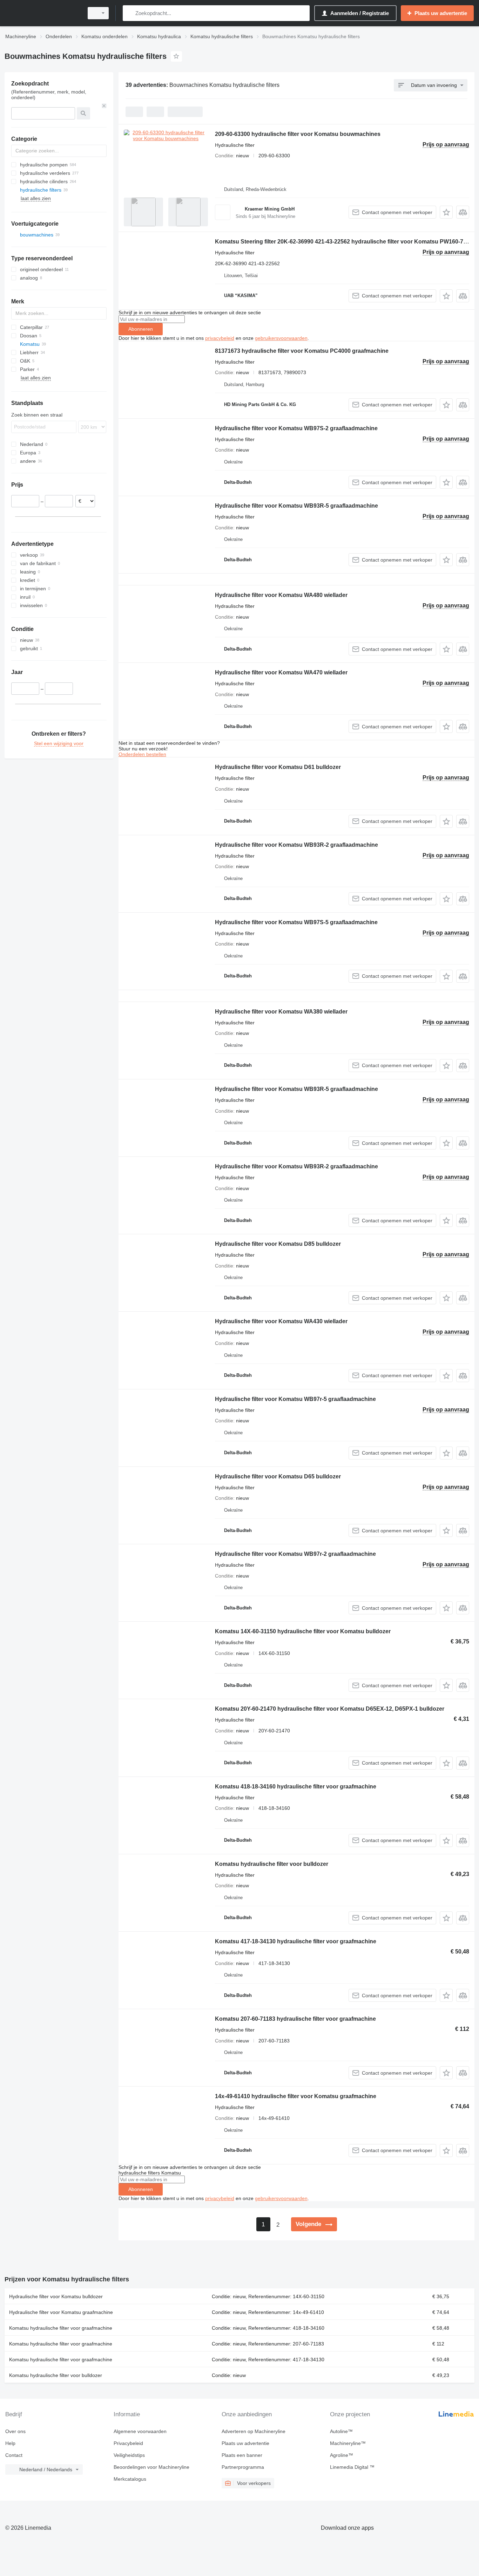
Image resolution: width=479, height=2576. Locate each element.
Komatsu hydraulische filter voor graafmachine (61, 2328)
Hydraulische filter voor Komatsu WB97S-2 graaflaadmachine (296, 428)
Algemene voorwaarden (140, 2431)
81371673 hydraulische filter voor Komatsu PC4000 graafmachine (302, 351)
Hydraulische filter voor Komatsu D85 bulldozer (278, 1244)
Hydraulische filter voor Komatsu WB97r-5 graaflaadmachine (295, 1399)
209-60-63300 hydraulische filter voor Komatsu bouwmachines (298, 134)
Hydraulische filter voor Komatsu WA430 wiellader (281, 1321)
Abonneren (141, 329)
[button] (446, 212)
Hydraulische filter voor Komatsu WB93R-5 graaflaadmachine (296, 506)
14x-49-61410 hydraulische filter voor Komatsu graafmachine (296, 2096)
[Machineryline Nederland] (42, 13)
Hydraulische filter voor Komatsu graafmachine (61, 2312)
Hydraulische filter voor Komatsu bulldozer (56, 2296)
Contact (14, 2455)
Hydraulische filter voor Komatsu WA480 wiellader (281, 595)
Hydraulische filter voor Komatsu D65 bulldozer (278, 1476)
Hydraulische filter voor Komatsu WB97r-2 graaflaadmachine (295, 1554)
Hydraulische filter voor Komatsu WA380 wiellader (281, 1012)
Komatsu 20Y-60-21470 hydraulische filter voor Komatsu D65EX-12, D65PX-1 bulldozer (330, 1709)
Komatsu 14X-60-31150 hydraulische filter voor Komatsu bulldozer (303, 1631)
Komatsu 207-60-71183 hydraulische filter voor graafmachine (295, 2019)
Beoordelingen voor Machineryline (151, 2467)
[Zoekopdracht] (130, 13)
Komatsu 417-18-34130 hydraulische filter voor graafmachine (296, 1941)
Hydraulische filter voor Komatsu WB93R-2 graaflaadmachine (296, 845)
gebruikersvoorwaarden (281, 338)
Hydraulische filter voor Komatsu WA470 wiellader (281, 672)
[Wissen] (104, 106)
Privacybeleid (128, 2443)
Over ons (15, 2431)
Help (10, 2443)
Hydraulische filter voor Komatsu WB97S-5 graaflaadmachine (296, 922)
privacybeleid (220, 338)
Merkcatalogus (130, 2479)
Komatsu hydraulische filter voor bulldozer (272, 1864)
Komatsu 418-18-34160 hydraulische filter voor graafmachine (296, 1787)
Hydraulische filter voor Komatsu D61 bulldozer (278, 767)
